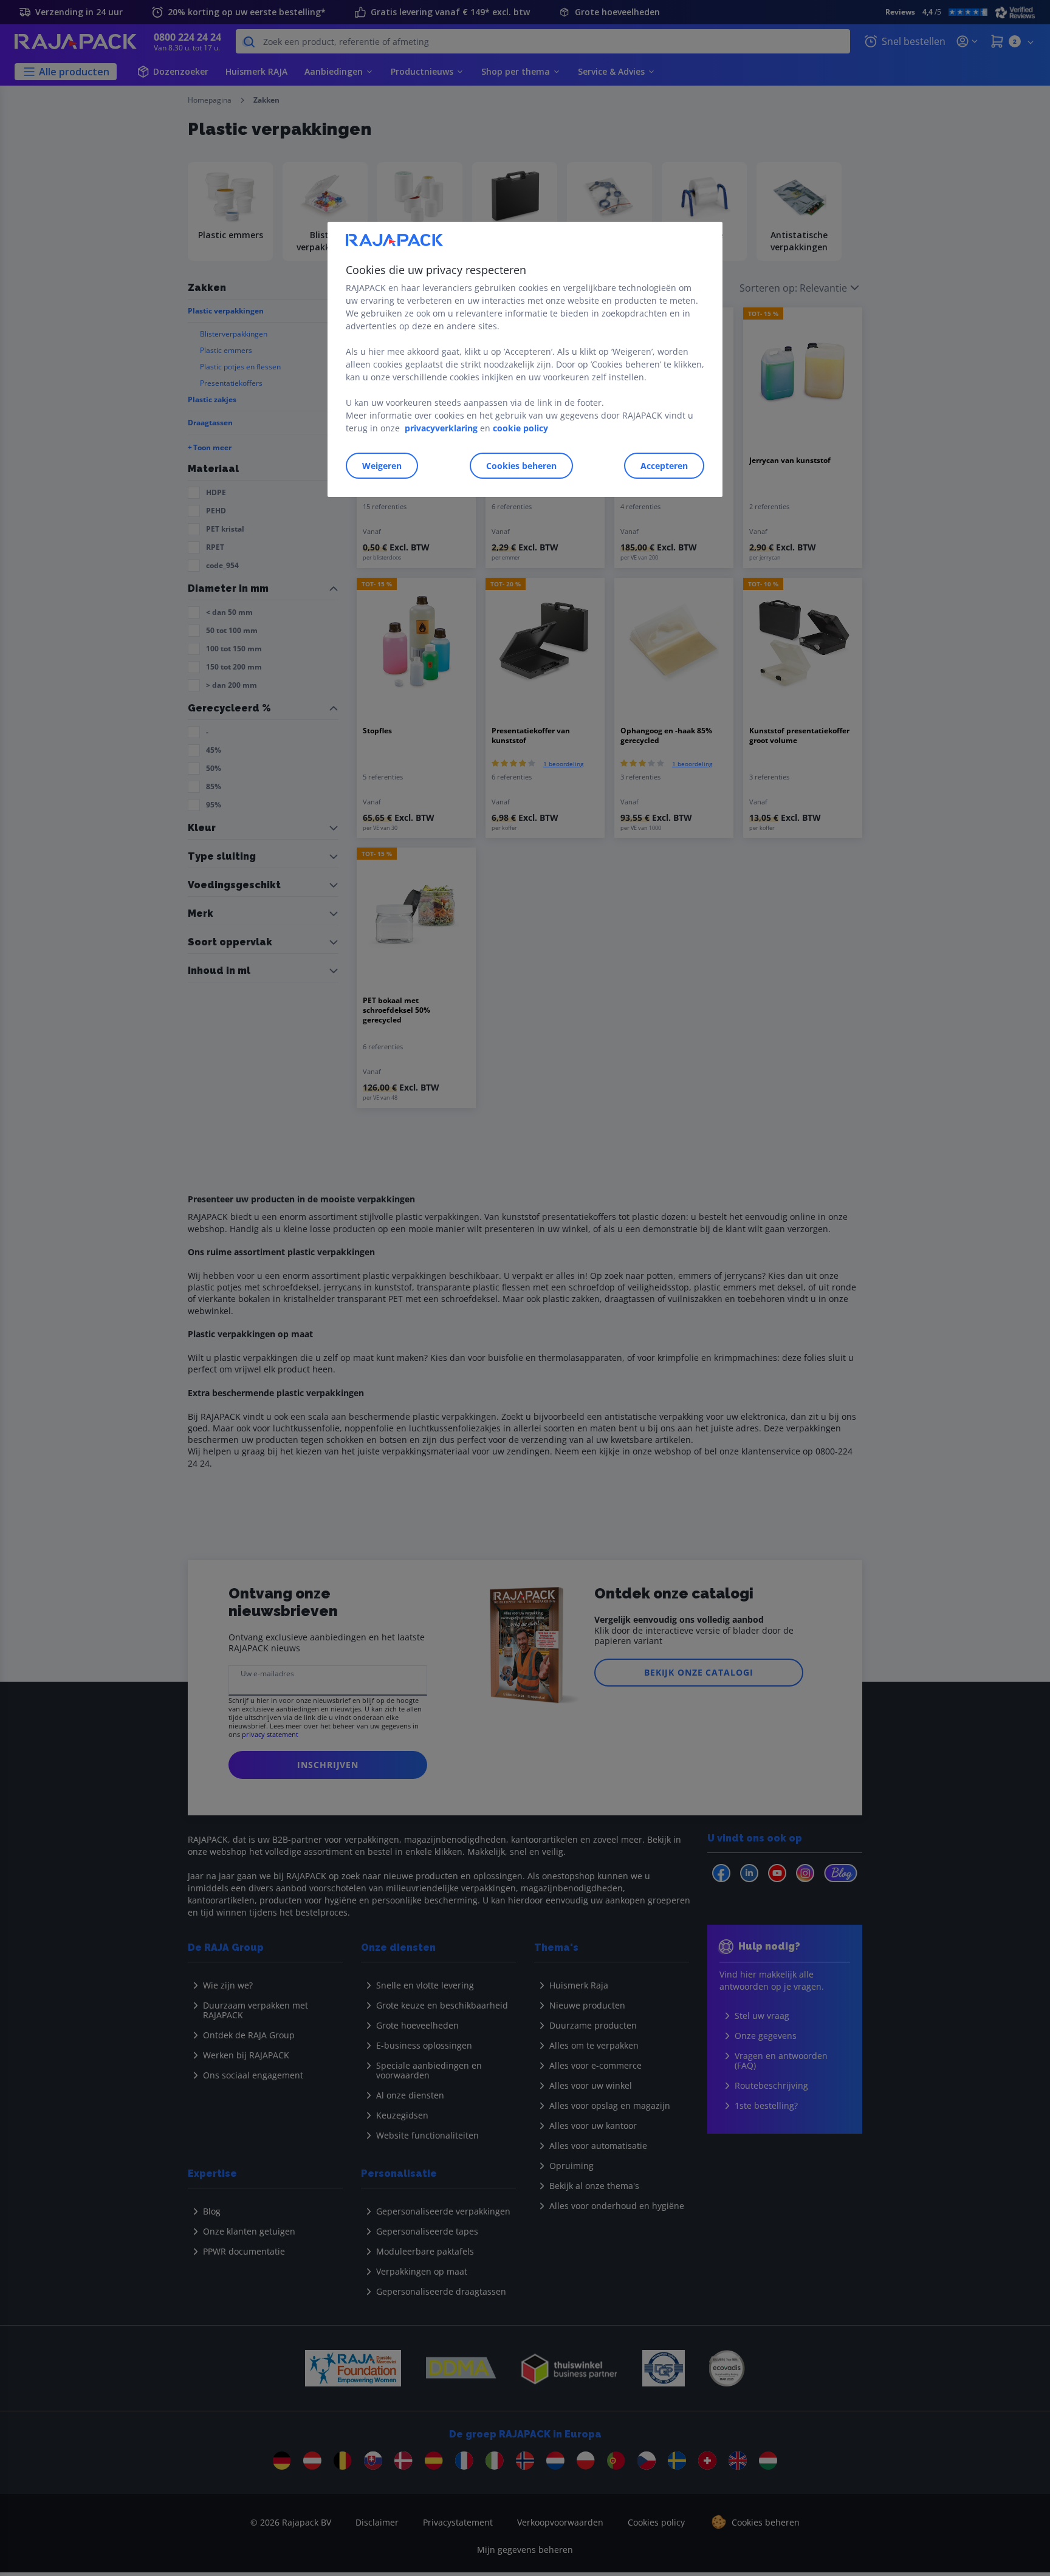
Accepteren (664, 466)
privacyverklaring (441, 428)
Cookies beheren (521, 466)
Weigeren (382, 466)
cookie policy (520, 428)
